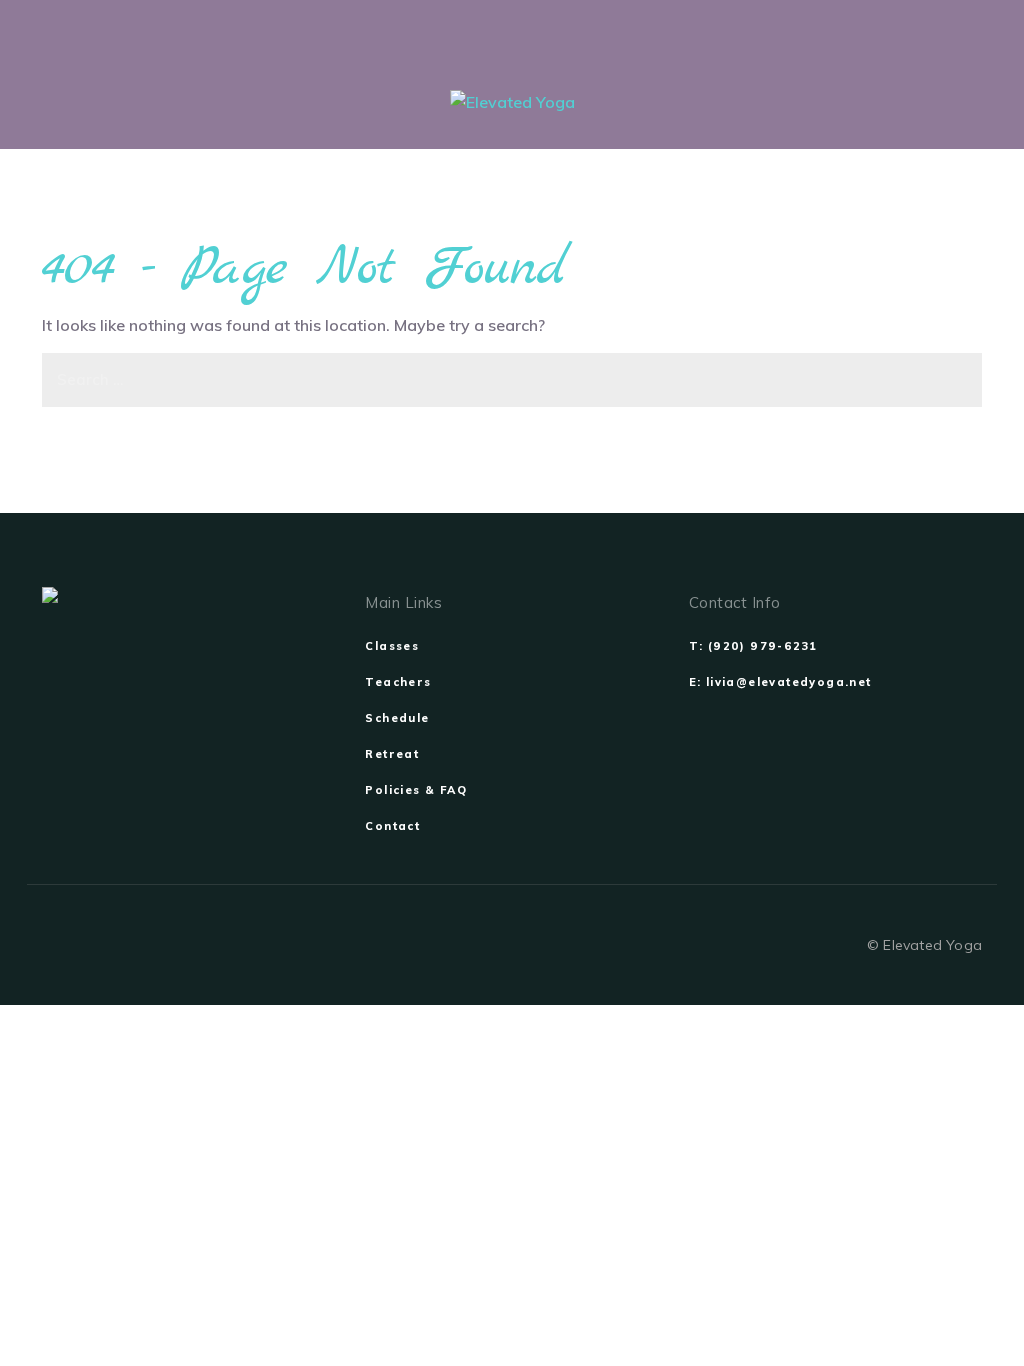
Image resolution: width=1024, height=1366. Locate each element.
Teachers (398, 682)
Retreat (392, 754)
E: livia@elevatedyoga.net (780, 682)
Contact (392, 826)
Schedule (397, 718)
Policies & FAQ (416, 790)
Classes (392, 646)
